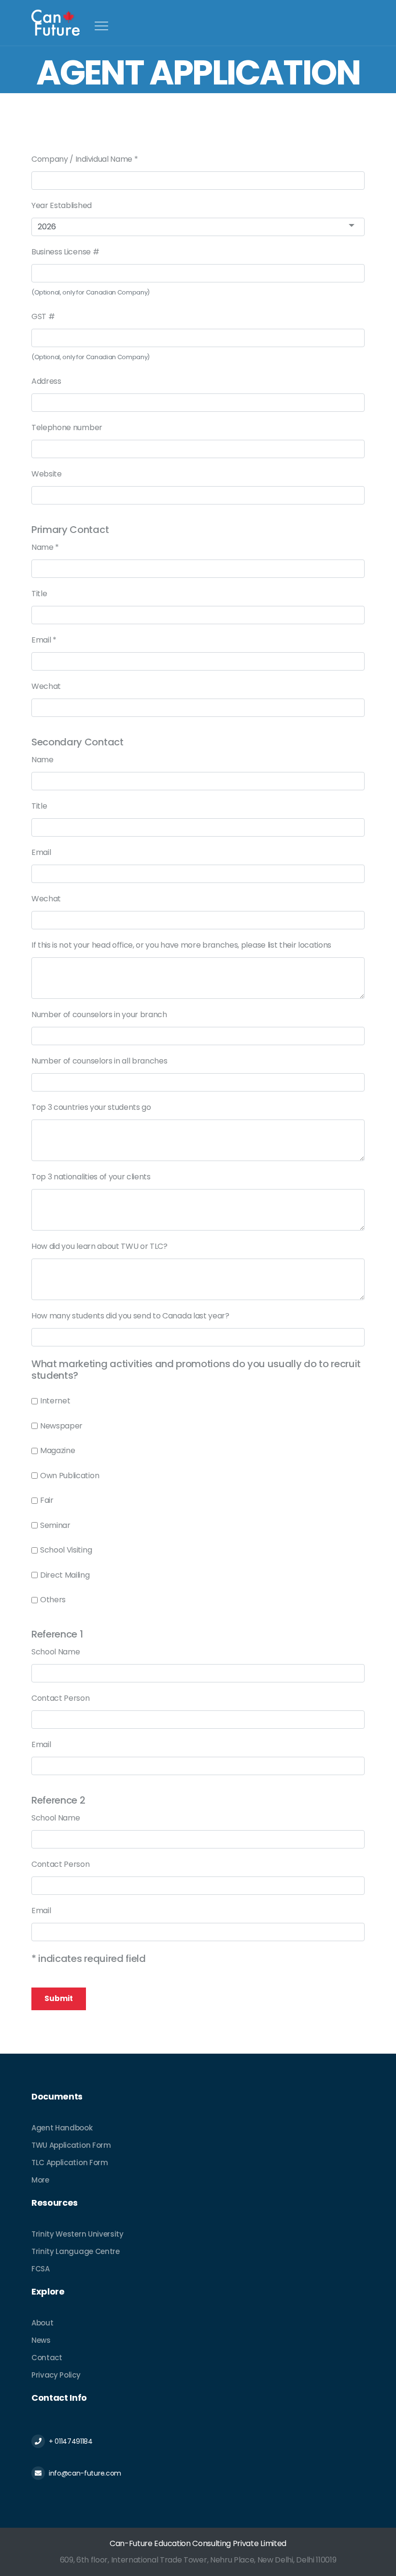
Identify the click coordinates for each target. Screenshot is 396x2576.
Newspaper (61, 1426)
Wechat (46, 686)
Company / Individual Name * (85, 159)
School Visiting (66, 1550)
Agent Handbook (62, 2128)
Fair (47, 1500)
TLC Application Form (70, 2163)
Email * (44, 640)
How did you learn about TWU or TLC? (99, 1246)
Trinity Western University (78, 2234)
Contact (47, 2358)
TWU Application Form (71, 2145)
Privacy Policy (56, 2375)
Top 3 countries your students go (91, 1107)
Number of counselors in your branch (99, 1015)
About (42, 2323)
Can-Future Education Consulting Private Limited (198, 2543)
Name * (45, 547)
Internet (55, 1401)
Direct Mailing (65, 1575)
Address (46, 381)
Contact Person (61, 1698)
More (40, 2180)
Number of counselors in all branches (99, 1061)
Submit (59, 1998)
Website (47, 474)
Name (42, 760)
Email (41, 852)
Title (39, 594)
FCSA (41, 2269)
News (41, 2340)
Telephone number (67, 427)
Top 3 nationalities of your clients (91, 1177)
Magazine (57, 1450)
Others (53, 1600)
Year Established (62, 205)
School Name (56, 1652)
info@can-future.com (85, 2473)
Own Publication (70, 1476)
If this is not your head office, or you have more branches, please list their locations (181, 945)
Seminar (55, 1525)
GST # (43, 316)
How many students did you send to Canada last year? (130, 1316)
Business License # (65, 252)
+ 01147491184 (71, 2441)
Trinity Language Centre (76, 2251)
